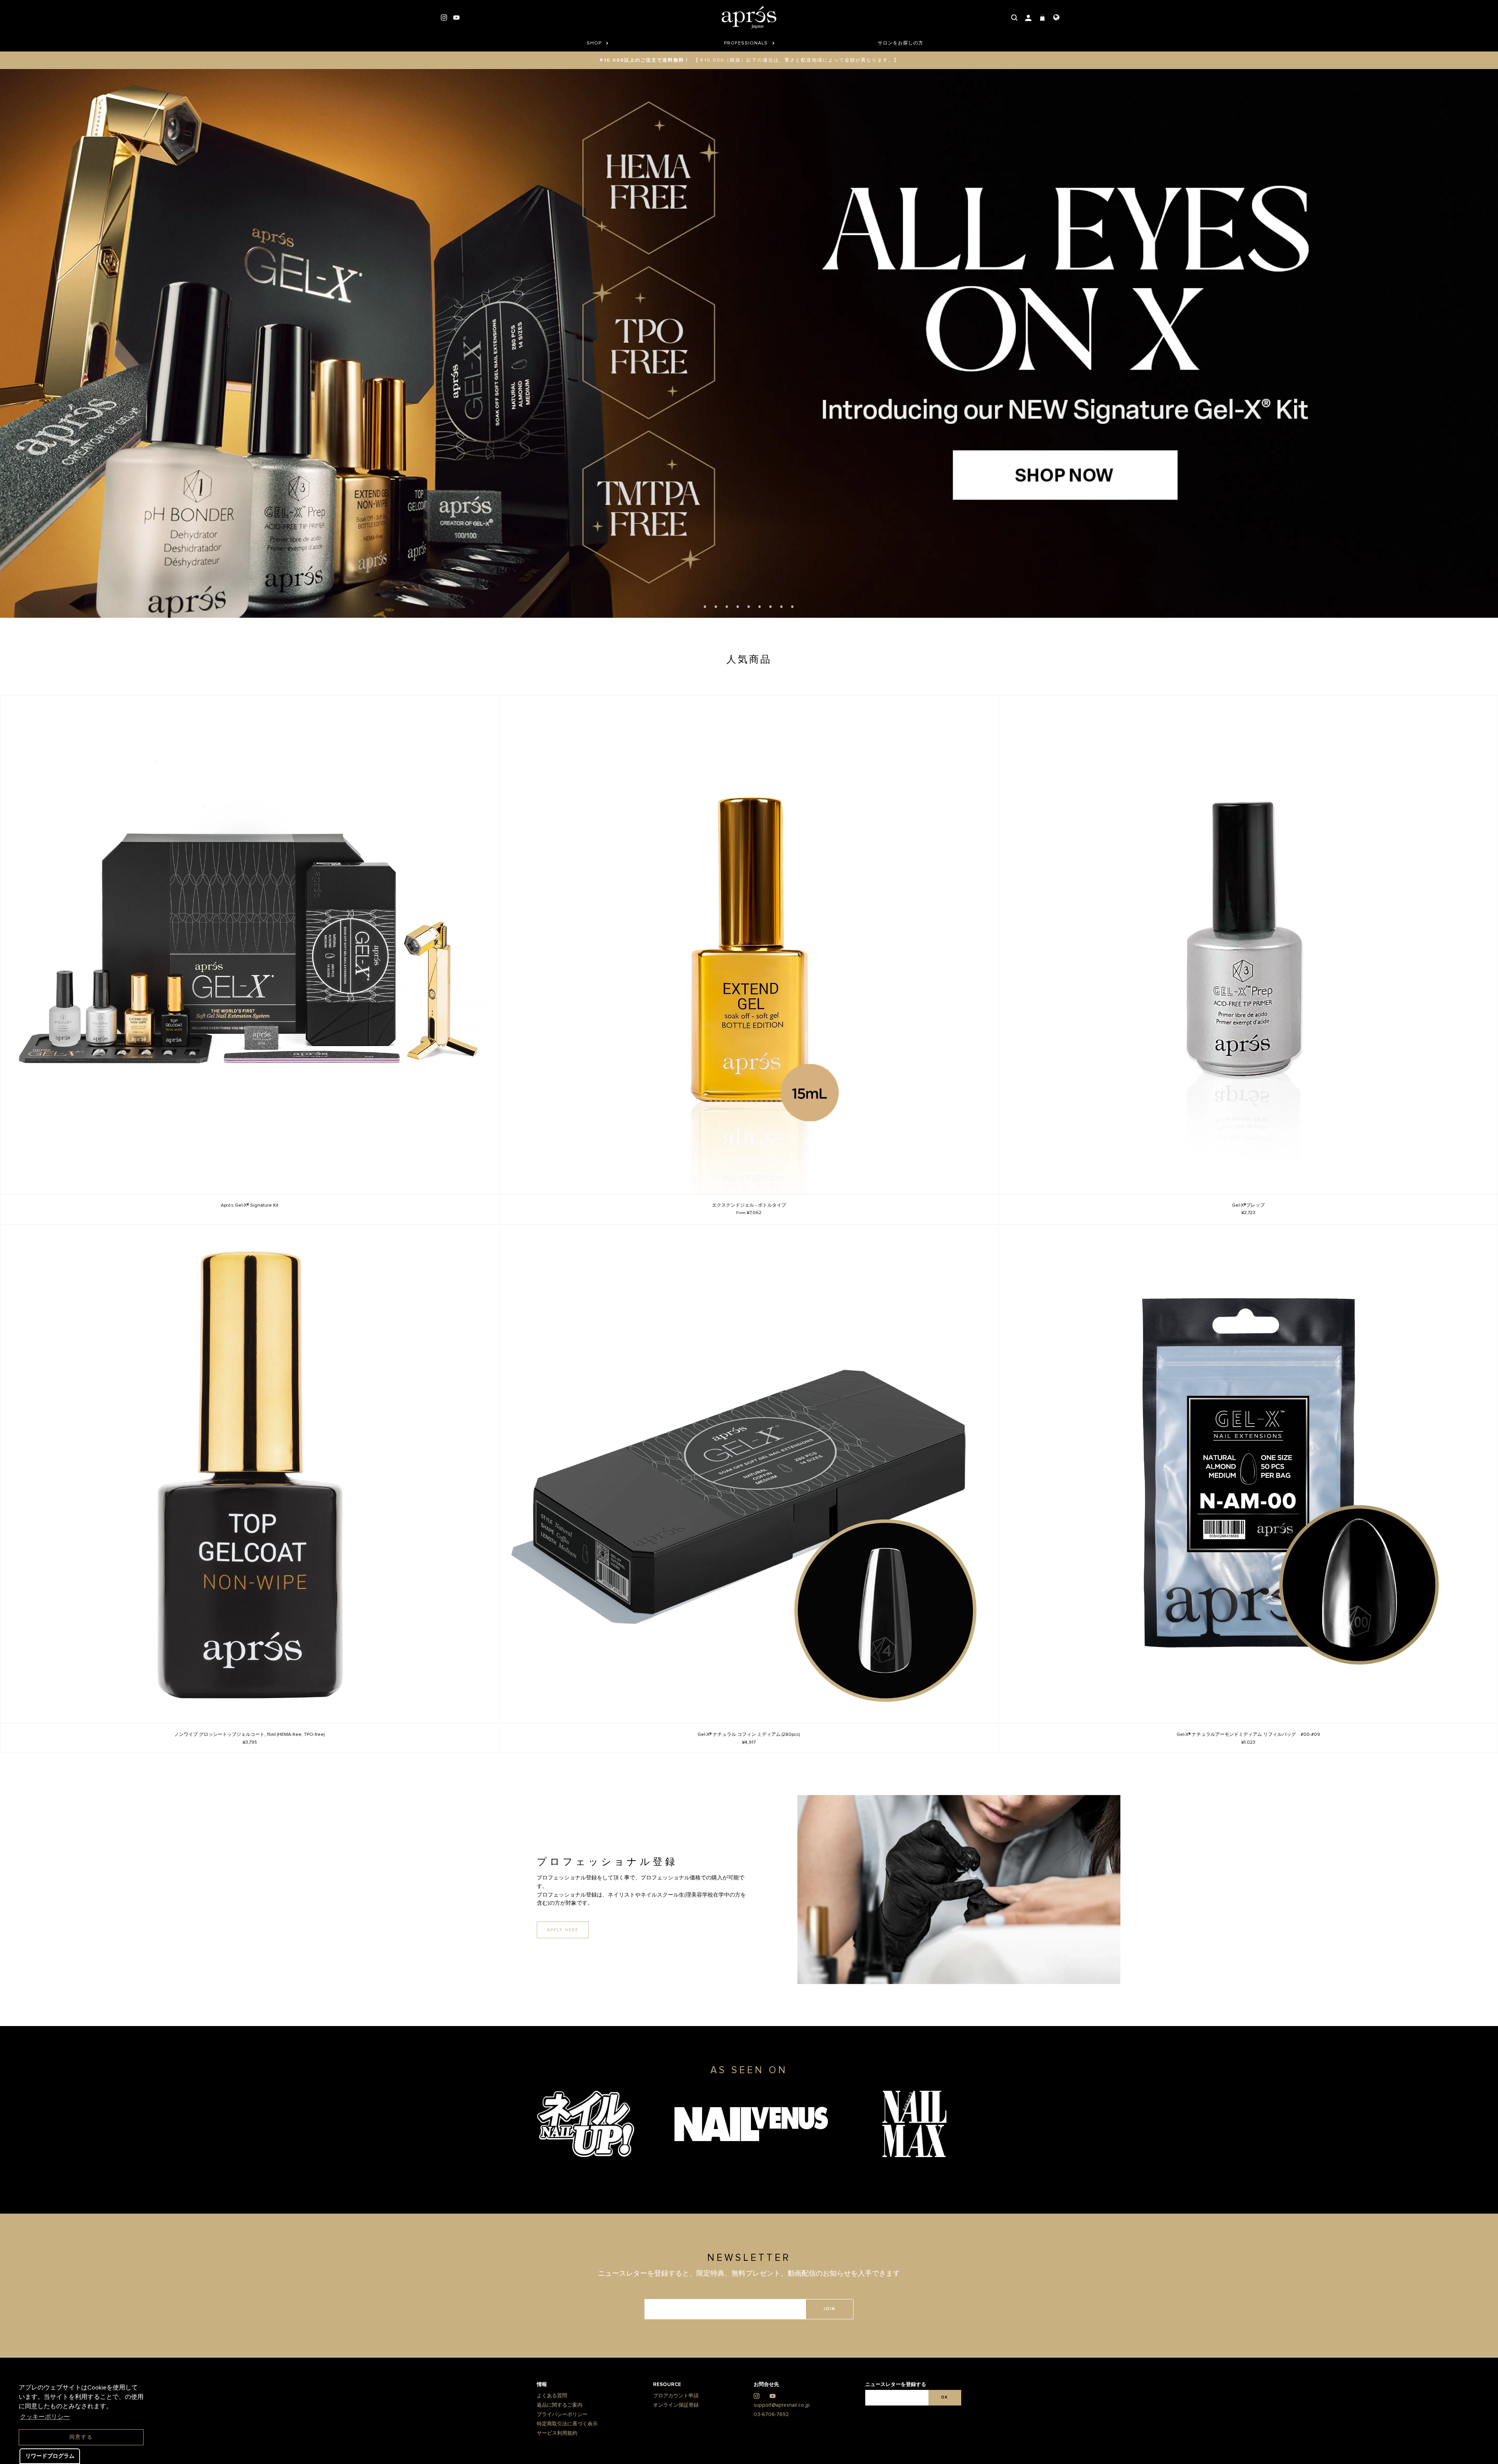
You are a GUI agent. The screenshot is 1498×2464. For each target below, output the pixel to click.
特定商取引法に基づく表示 (567, 2455)
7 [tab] (771, 637)
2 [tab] (716, 637)
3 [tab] (727, 637)
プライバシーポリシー (562, 2445)
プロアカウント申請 (676, 2427)
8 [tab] (782, 637)
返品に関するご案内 (560, 2436)
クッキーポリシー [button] (45, 2417)
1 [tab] (705, 637)
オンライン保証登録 (676, 2436)
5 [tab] (749, 637)
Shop (595, 43)
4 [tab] (738, 637)
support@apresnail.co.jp (782, 2436)
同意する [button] (81, 2437)
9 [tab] (793, 637)
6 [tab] (760, 637)
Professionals (747, 43)
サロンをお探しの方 (901, 43)
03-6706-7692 (771, 2445)
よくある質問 (552, 2427)
